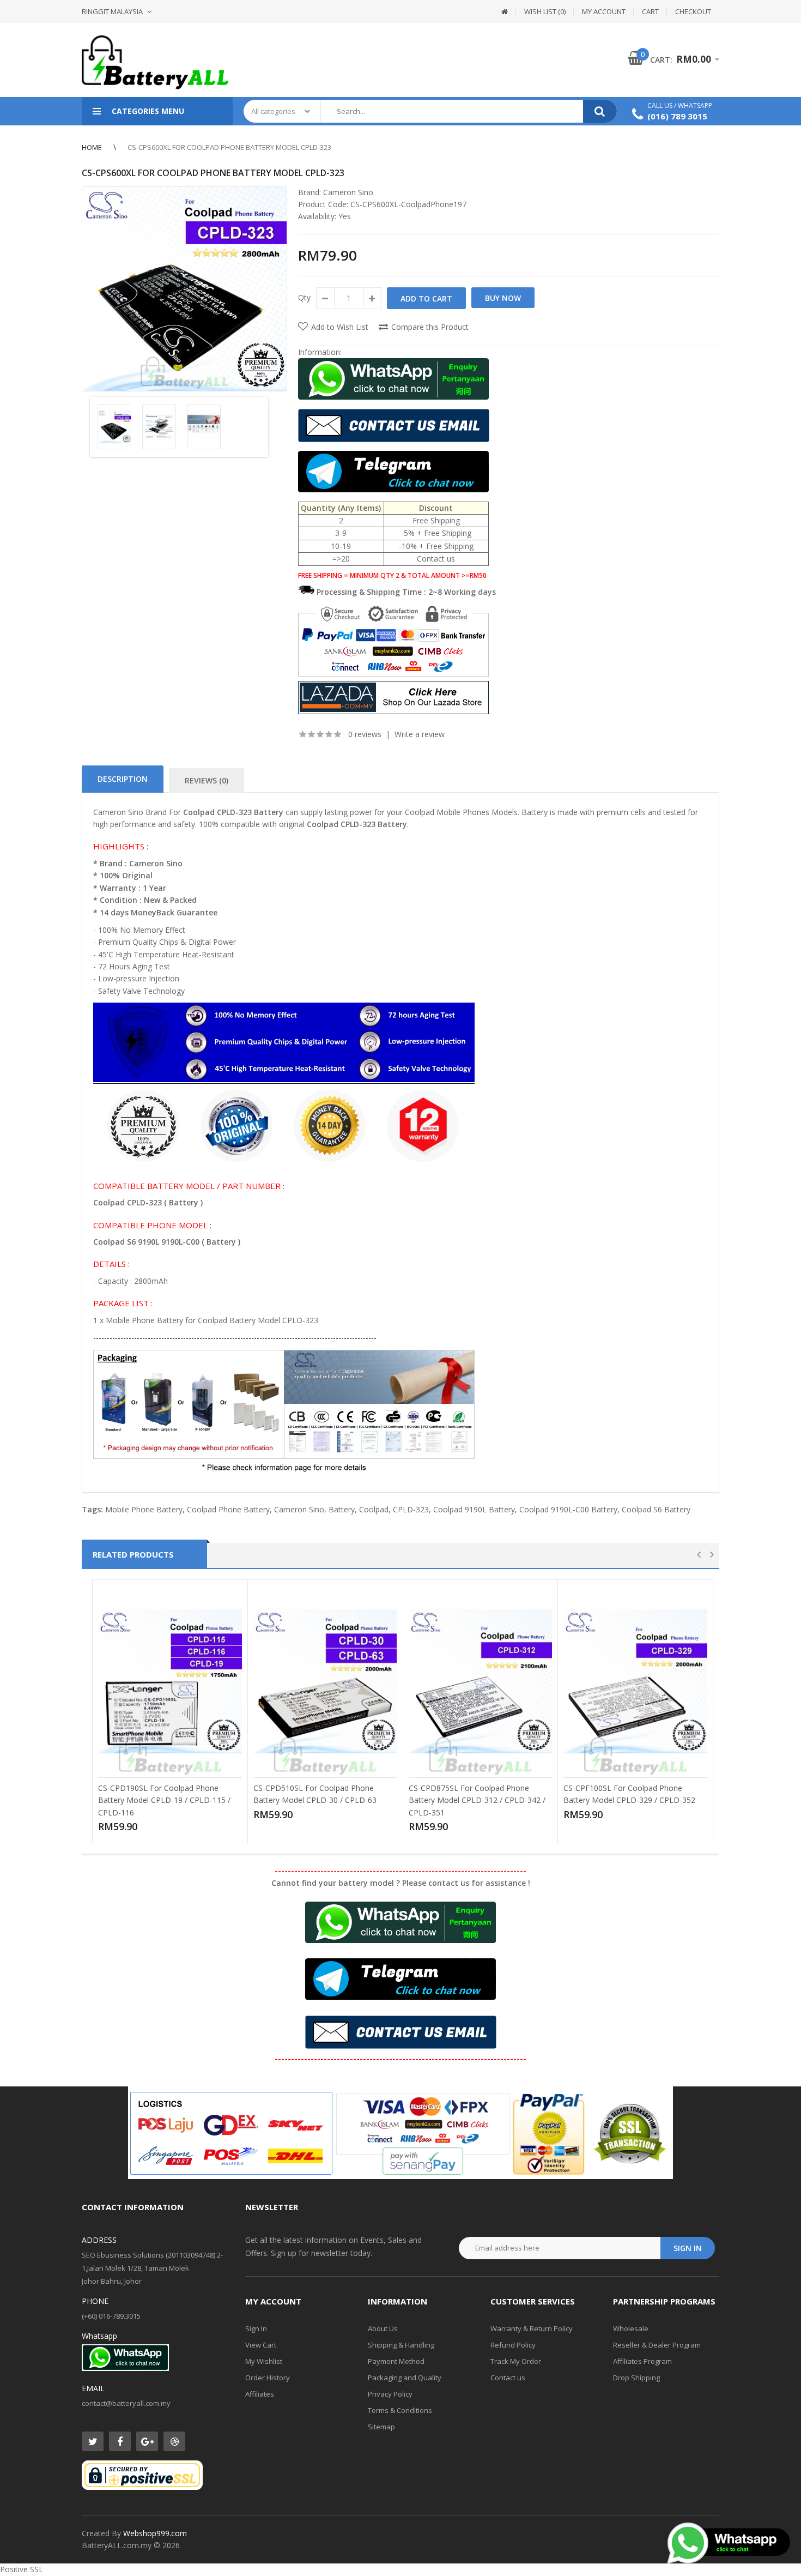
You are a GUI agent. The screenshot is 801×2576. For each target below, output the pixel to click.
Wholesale (631, 2328)
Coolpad (374, 1509)
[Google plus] (147, 2441)
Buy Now (503, 298)
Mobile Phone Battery (144, 1509)
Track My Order (516, 2361)
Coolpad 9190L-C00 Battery (568, 1509)
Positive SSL (22, 2569)
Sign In (256, 2328)
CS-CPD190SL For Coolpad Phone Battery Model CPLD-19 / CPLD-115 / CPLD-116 (164, 1800)
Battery (342, 1509)
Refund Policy (513, 2345)
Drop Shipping (636, 2378)
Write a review (420, 734)
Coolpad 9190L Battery (474, 1509)
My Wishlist (264, 2361)
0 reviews (365, 734)
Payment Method (396, 2361)
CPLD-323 (411, 1509)
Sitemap (381, 2427)
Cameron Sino (348, 192)
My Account (604, 11)
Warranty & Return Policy (532, 2328)
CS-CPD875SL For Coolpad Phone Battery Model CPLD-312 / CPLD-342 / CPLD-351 (477, 1800)
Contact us (508, 2378)
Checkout (693, 11)
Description (123, 779)
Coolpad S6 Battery (656, 1509)
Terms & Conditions (400, 2410)
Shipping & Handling (401, 2345)
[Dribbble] (174, 2441)
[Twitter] (93, 2441)
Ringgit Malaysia (112, 11)
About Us (383, 2328)
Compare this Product (430, 327)
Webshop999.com (155, 2533)
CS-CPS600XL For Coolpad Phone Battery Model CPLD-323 (229, 147)
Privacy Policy (390, 2394)
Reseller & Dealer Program (657, 2345)
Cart (650, 11)
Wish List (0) (545, 11)
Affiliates (260, 2394)
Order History (268, 2378)
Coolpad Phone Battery (228, 1509)
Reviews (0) (207, 780)
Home (92, 147)
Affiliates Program (642, 2361)
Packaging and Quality (405, 2378)
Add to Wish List (340, 327)
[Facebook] (120, 2441)
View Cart (261, 2345)
